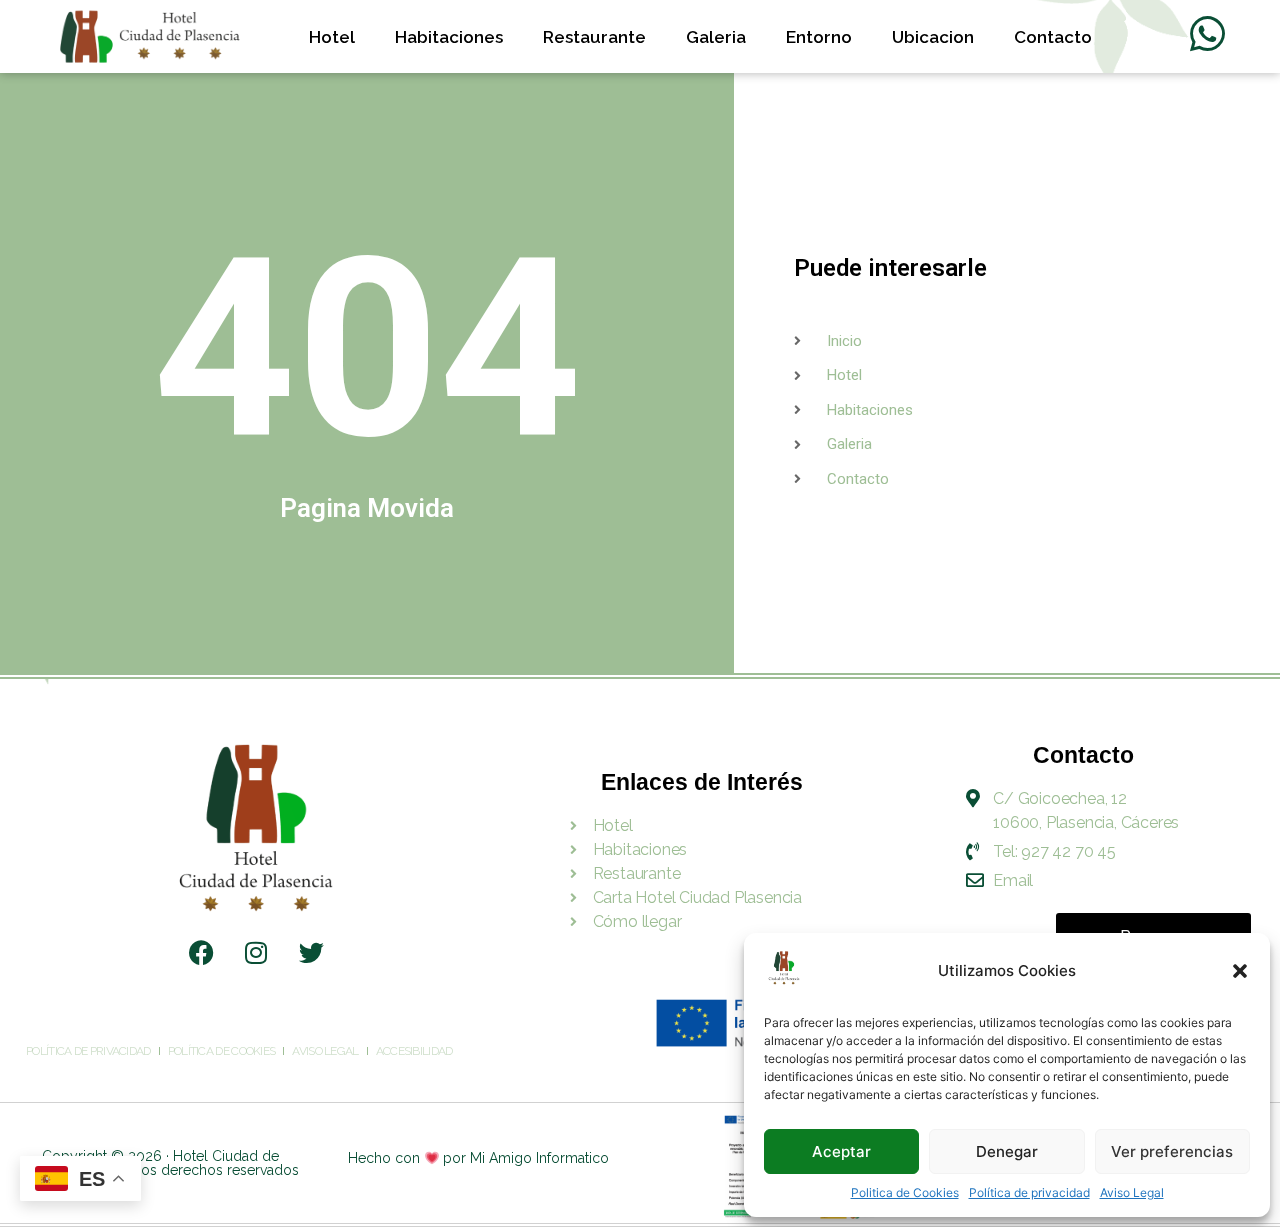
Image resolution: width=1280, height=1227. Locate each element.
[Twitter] (311, 953)
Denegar (1007, 1151)
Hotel (332, 37)
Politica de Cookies (905, 1192)
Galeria (716, 37)
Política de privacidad (1029, 1192)
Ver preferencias (1172, 1151)
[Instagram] (256, 953)
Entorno (819, 37)
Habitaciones (449, 37)
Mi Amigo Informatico (539, 1158)
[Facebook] (201, 953)
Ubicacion (933, 37)
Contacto (1053, 37)
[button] (1240, 971)
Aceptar (841, 1151)
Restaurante (594, 37)
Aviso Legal (1132, 1192)
